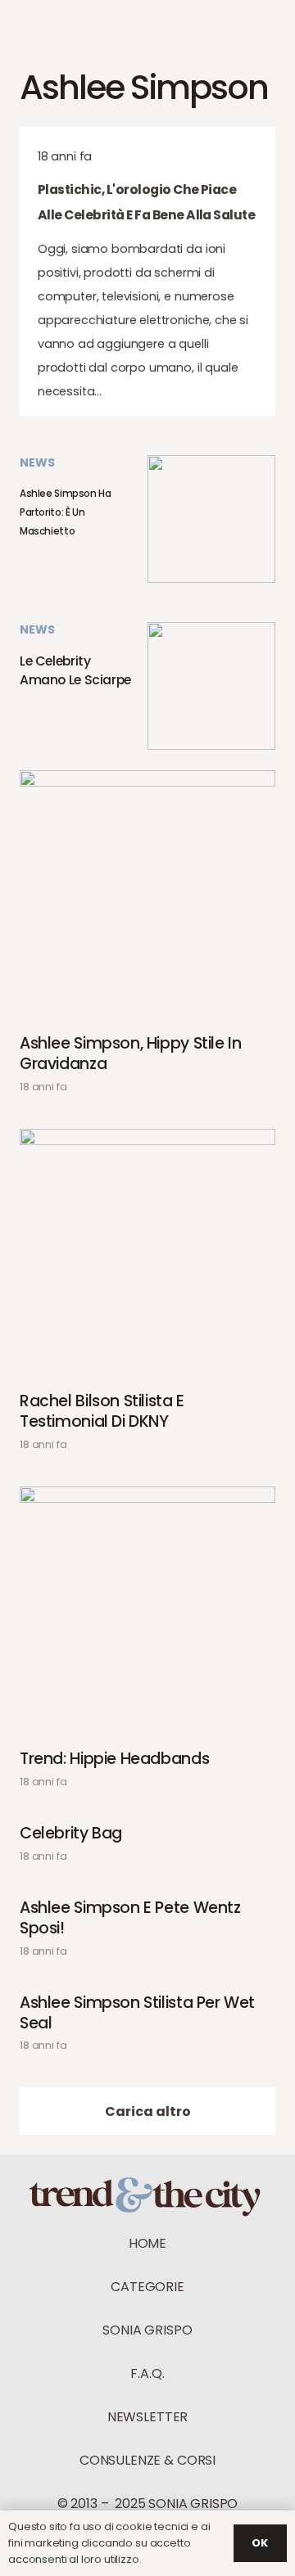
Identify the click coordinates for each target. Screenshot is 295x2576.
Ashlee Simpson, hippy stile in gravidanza (130, 1054)
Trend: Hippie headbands (114, 1759)
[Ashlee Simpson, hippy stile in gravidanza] (147, 898)
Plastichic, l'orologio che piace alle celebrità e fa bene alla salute (147, 202)
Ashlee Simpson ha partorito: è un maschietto (65, 512)
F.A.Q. (147, 2373)
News (37, 462)
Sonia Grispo (147, 2330)
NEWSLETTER (147, 2417)
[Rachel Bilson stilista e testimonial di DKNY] (147, 1256)
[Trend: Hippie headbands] (147, 1614)
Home (147, 2243)
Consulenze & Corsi (147, 2460)
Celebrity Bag (71, 1834)
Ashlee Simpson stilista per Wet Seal (137, 2014)
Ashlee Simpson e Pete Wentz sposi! (130, 1919)
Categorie (147, 2287)
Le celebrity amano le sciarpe (75, 670)
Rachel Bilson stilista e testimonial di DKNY (102, 1412)
